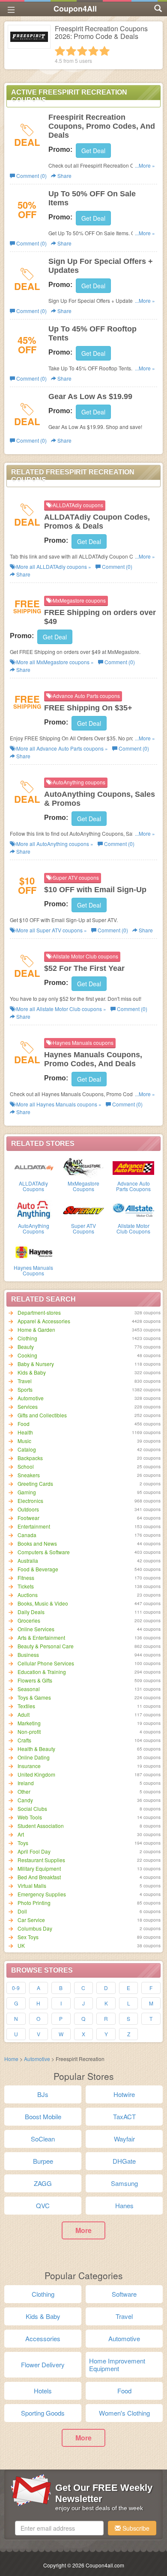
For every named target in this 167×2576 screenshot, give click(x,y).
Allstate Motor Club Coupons (133, 1228)
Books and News (37, 1543)
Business (28, 1655)
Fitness (26, 1578)
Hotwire (124, 2094)
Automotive (31, 1398)
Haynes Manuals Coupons (33, 1270)
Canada (27, 1535)
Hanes (124, 2205)
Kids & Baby (32, 1372)
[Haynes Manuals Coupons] (34, 1251)
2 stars (71, 51)
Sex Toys (28, 1937)
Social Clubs (32, 1809)
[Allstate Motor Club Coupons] (133, 1210)
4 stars (93, 51)
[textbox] (59, 2528)
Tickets (26, 1586)
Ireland (26, 1783)
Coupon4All (75, 9)
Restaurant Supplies (41, 1860)
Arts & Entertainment (41, 1637)
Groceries (29, 1620)
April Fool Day (34, 1851)
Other (24, 1791)
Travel (25, 1381)
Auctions (28, 1595)
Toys (23, 1843)
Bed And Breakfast (39, 1877)
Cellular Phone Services (46, 1663)
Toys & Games (34, 1697)
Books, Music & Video (43, 1603)
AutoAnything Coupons (34, 1228)
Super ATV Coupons (83, 1228)
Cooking (27, 1355)
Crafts (24, 1740)
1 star (60, 51)
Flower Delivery (43, 2365)
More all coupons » (53, 566)
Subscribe (135, 2528)
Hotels (43, 2391)
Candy (25, 1800)
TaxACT (124, 2116)
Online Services (36, 1629)
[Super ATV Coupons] (84, 1210)
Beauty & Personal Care (46, 1646)
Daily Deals (31, 1612)
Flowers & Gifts (35, 1680)
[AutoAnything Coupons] (34, 1210)
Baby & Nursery (36, 1364)
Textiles (26, 1706)
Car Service (31, 1920)
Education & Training (42, 1672)
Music (24, 1441)
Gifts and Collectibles (42, 1415)
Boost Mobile (43, 2116)
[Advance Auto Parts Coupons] (133, 1167)
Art (21, 1834)
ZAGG (43, 2183)
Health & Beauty (36, 1749)
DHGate (124, 2161)
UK (21, 1945)
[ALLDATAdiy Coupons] (34, 1167)
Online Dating (34, 1757)
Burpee (43, 2161)
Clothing (27, 1338)
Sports (25, 1389)
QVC (43, 2205)
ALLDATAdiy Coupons (33, 1186)
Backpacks (30, 1458)
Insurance (29, 1766)
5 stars (104, 51)
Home (11, 2059)
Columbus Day (35, 1928)
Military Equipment (39, 1868)
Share (64, 176)
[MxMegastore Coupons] (84, 1167)
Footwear (28, 1518)
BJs (43, 2094)
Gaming (27, 1492)
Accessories (43, 2338)
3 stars (82, 51)
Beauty (26, 1347)
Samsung (124, 2183)
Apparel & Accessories (44, 1321)
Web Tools (30, 1817)
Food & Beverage (38, 1569)
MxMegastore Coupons (83, 1186)
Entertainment (34, 1526)
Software (124, 2294)
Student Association (41, 1826)
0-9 (16, 1988)
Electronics (30, 1501)
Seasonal (29, 1689)
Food (24, 1424)
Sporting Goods (43, 2413)
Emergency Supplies (42, 1894)
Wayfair (124, 2139)
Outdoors (28, 1509)
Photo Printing (34, 1903)
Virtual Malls (32, 1885)
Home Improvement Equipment (117, 2365)
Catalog (27, 1449)
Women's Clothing (124, 2413)
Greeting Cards (35, 1483)
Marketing (29, 1723)
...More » (145, 165)
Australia (28, 1560)
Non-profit (29, 1732)
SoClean (43, 2139)
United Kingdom (36, 1774)
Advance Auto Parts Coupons (133, 1186)
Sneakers (29, 1475)
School (26, 1466)
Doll (22, 1911)
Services (28, 1406)
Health (25, 1432)
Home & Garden (36, 1329)
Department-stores (39, 1312)
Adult (24, 1714)
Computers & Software (44, 1552)
